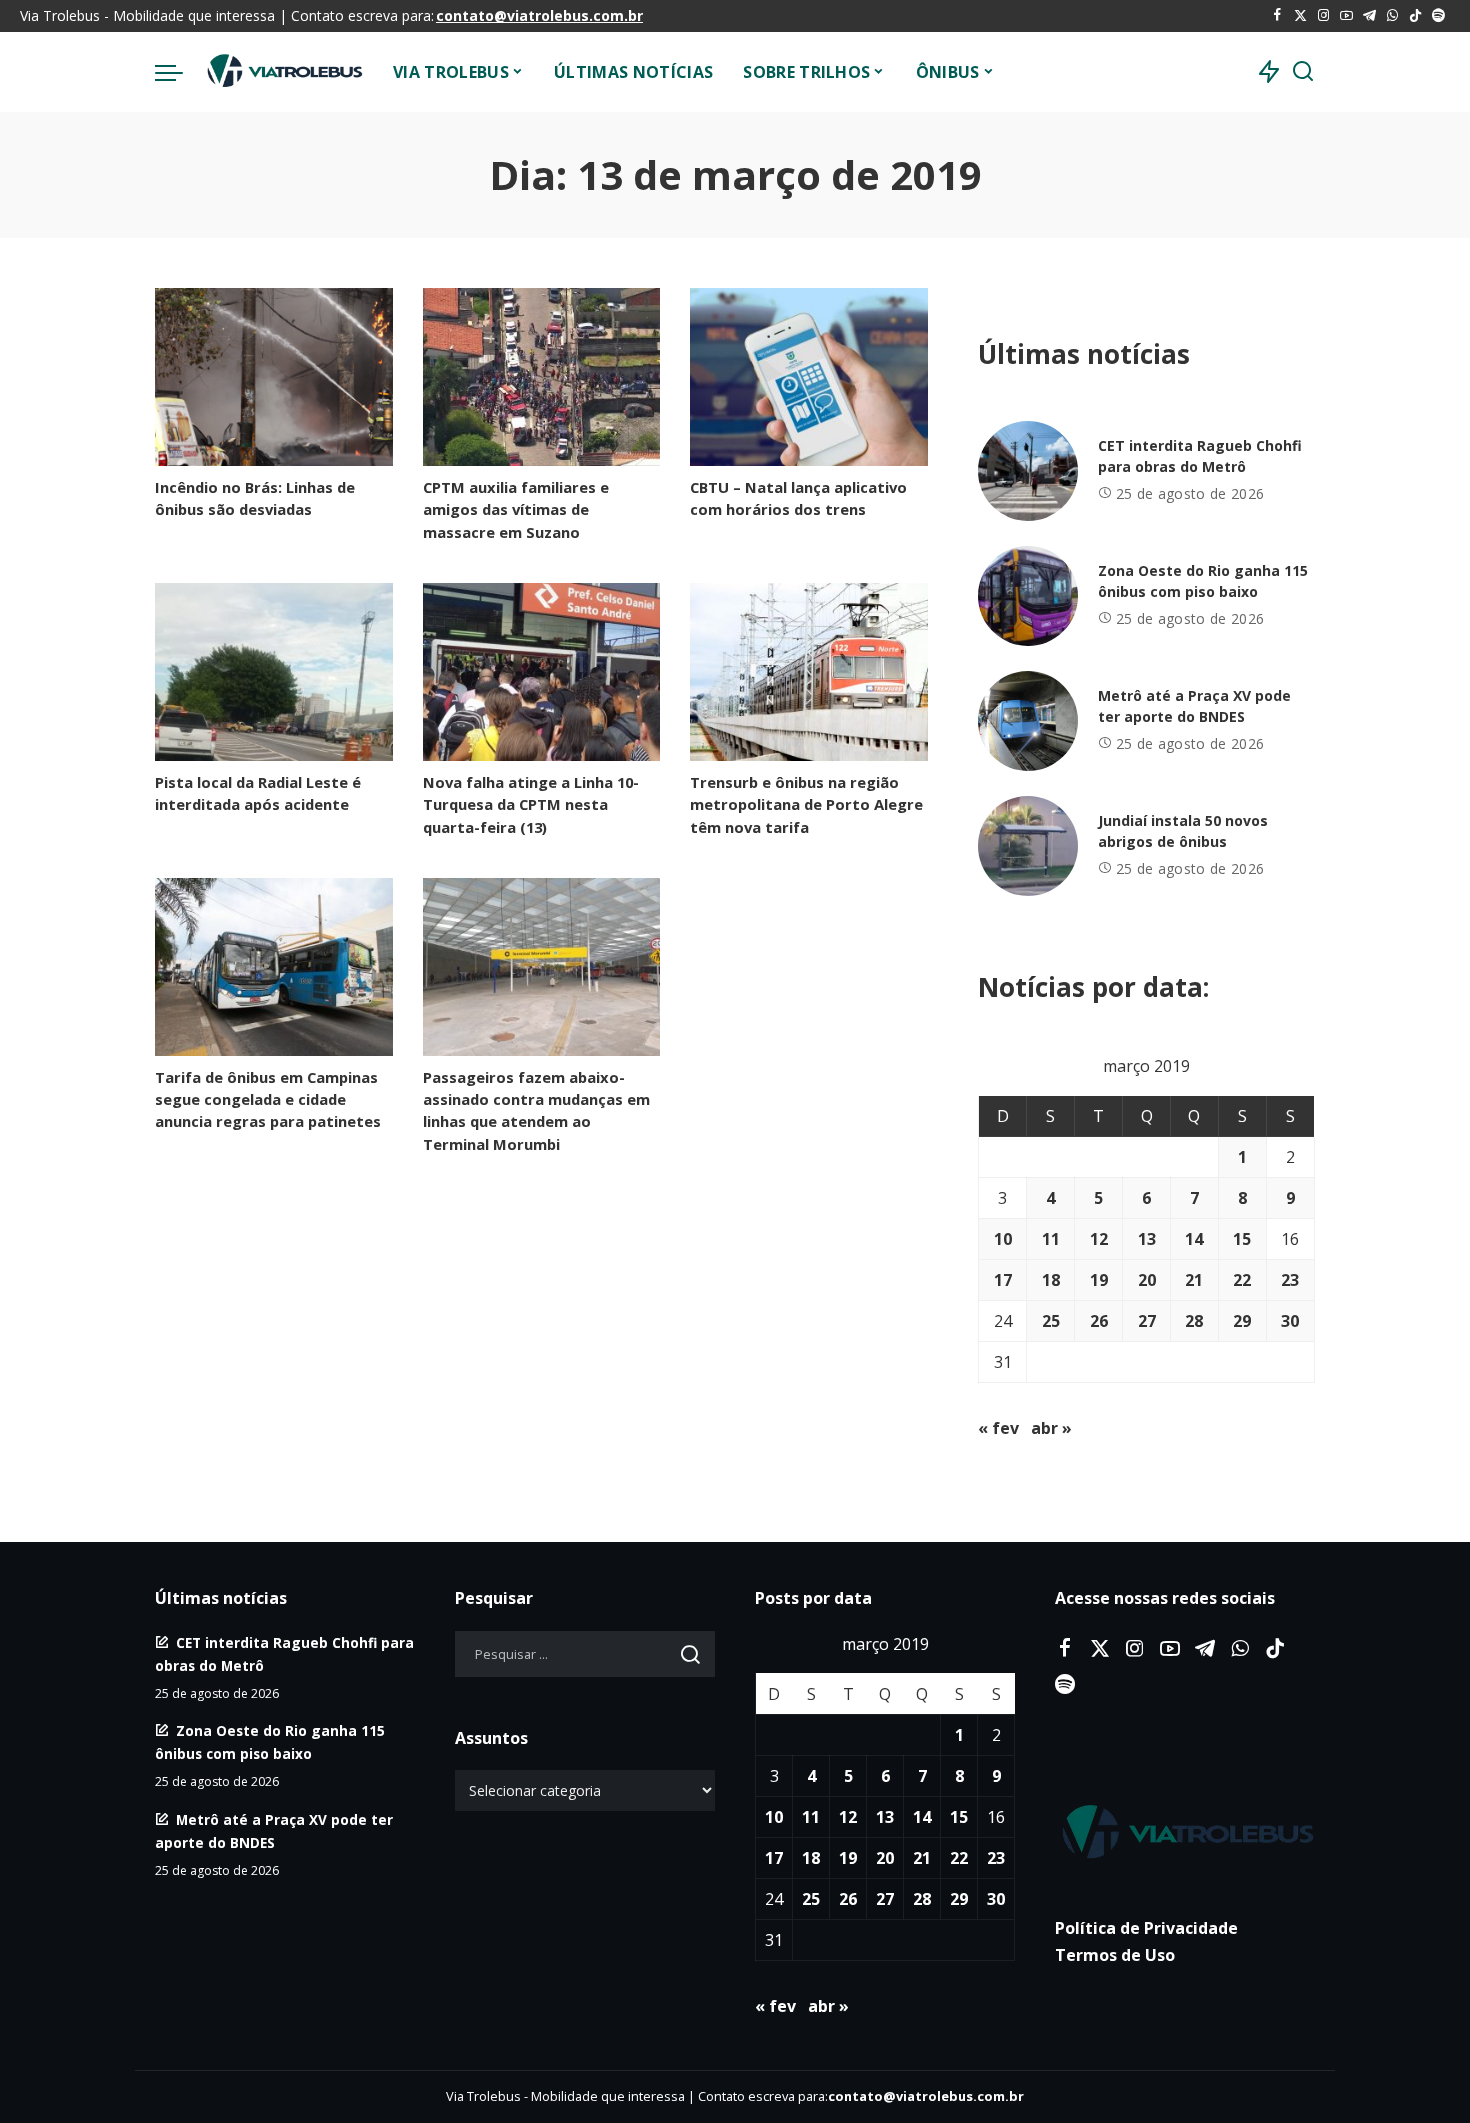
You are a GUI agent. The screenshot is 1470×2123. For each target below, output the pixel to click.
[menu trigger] (179, 72)
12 (1099, 1239)
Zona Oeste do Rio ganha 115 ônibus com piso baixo (1203, 581)
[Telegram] (1369, 16)
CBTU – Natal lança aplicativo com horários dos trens (798, 498)
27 (1147, 1321)
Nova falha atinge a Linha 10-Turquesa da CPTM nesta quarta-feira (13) (531, 804)
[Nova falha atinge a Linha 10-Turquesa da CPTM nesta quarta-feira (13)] (542, 672)
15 (1242, 1239)
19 (1099, 1280)
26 (1099, 1321)
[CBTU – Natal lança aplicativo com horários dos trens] (809, 377)
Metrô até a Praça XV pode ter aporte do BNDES (1194, 706)
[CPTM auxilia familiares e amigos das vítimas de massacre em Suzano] (542, 377)
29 (1242, 1321)
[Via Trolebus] (283, 72)
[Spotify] (1438, 16)
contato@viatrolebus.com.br (539, 15)
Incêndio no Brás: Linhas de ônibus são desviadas (255, 498)
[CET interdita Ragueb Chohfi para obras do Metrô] (1028, 471)
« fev (998, 1428)
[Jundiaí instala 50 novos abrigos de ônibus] (1028, 846)
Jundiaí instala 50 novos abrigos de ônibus (1183, 831)
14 (1194, 1239)
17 (1003, 1280)
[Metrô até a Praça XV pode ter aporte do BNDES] (1028, 721)
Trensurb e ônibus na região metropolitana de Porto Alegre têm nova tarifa (806, 804)
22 (1242, 1280)
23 (1290, 1280)
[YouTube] (1346, 16)
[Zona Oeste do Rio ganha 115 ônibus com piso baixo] (1028, 596)
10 (1003, 1239)
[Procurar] (1303, 72)
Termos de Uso (1115, 1955)
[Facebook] (1277, 16)
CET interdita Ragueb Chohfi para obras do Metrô (1200, 456)
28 (1194, 1321)
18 (1051, 1280)
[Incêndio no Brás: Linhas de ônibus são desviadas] (274, 377)
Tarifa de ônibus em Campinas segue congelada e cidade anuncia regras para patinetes (268, 1099)
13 (1147, 1239)
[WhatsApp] (1392, 16)
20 (1147, 1280)
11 (1051, 1239)
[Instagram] (1323, 16)
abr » (1051, 1428)
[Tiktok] (1415, 16)
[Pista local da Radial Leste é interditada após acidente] (274, 672)
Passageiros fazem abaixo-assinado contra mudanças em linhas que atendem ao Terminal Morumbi (536, 1110)
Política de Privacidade (1146, 1928)
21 (1194, 1280)
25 (1051, 1321)
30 (1290, 1321)
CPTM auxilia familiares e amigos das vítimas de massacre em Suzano (516, 509)
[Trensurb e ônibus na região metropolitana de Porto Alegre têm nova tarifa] (809, 672)
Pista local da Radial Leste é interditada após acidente (258, 793)
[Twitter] (1300, 16)
